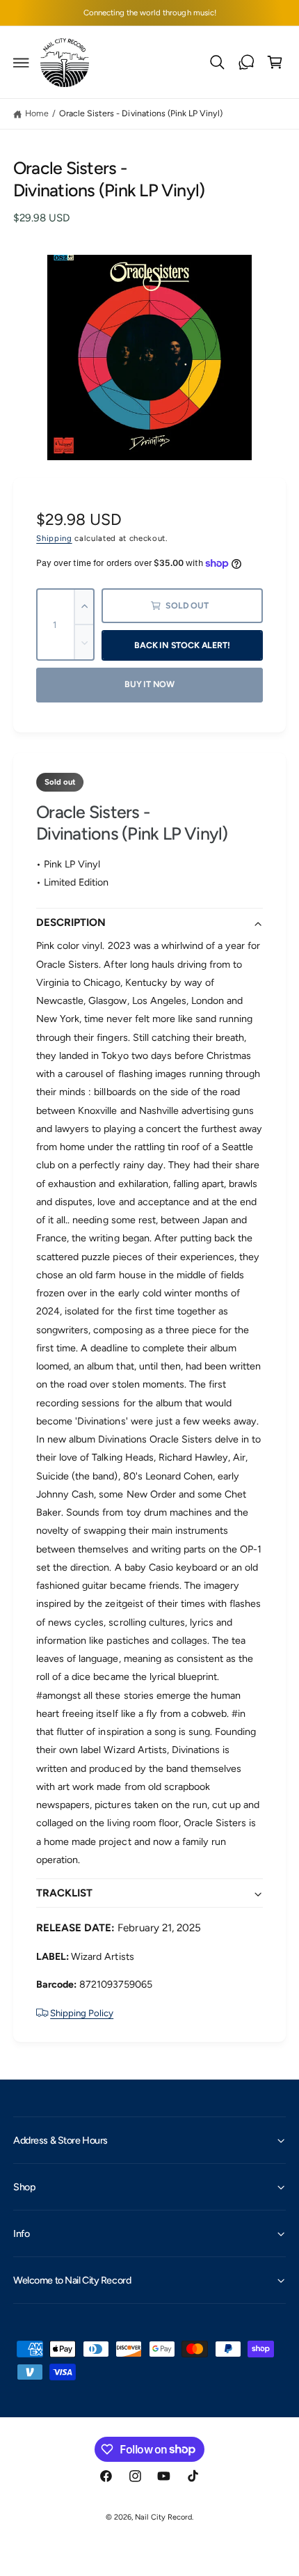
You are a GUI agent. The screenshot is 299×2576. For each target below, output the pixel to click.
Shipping (54, 538)
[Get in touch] (246, 63)
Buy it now (149, 684)
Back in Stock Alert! (182, 645)
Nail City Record (163, 2517)
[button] (22, 63)
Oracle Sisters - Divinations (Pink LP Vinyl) (141, 113)
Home (37, 113)
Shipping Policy (82, 2013)
